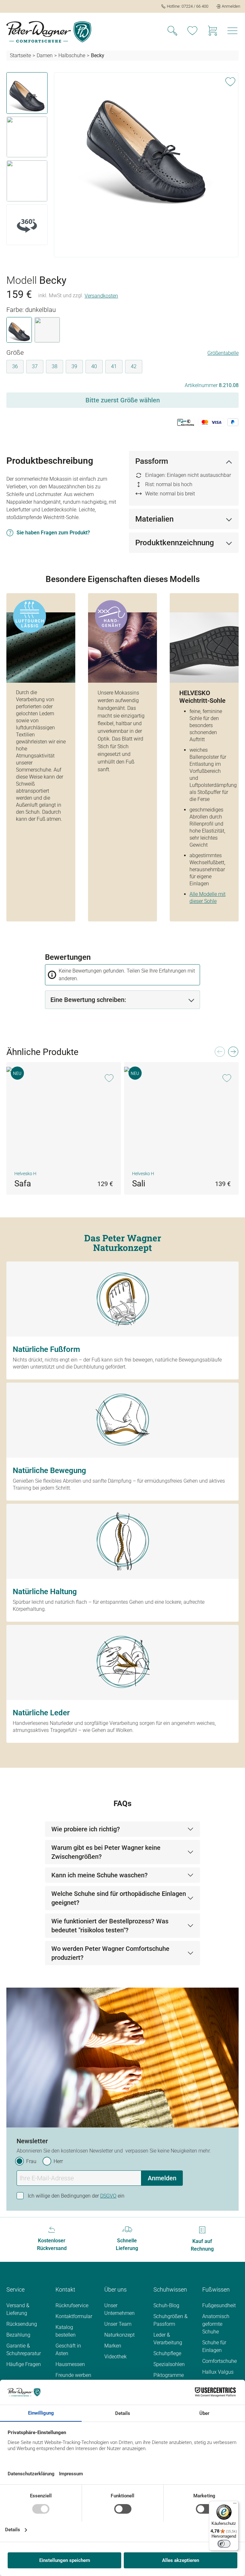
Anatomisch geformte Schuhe (216, 2324)
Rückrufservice (72, 2305)
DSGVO (108, 2196)
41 (114, 366)
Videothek (115, 2357)
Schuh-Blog (166, 2305)
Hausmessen (70, 2364)
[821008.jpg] (146, 141)
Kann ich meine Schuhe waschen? (100, 1875)
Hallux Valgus (218, 2372)
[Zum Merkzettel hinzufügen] (230, 81)
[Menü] (233, 32)
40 (94, 366)
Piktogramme (169, 2375)
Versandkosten (101, 296)
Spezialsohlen (169, 2364)
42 (134, 366)
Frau (31, 2161)
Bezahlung (18, 2335)
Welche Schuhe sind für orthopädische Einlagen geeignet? (119, 1898)
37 (35, 366)
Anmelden (162, 2178)
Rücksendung (22, 2324)
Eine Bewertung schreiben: (88, 1000)
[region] (122, 165)
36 (15, 366)
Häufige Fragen (24, 2364)
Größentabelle (223, 353)
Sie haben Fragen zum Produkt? (53, 533)
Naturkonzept (119, 2335)
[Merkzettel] (192, 32)
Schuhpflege (167, 2353)
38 (55, 366)
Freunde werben (73, 2375)
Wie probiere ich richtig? (86, 1829)
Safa (23, 1183)
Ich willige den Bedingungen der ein (76, 2196)
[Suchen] (172, 32)
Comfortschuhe (219, 2361)
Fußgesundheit (219, 2305)
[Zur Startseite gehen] (49, 32)
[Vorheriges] (219, 1053)
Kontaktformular (74, 2316)
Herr (58, 2161)
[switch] (224, 2544)
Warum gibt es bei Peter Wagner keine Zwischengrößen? (106, 1852)
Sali (139, 1183)
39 (74, 366)
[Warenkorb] (212, 32)
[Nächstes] (233, 1053)
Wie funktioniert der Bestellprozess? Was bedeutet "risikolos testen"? (110, 1926)
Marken (113, 2346)
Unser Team (118, 2324)
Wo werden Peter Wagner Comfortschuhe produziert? (110, 1953)
